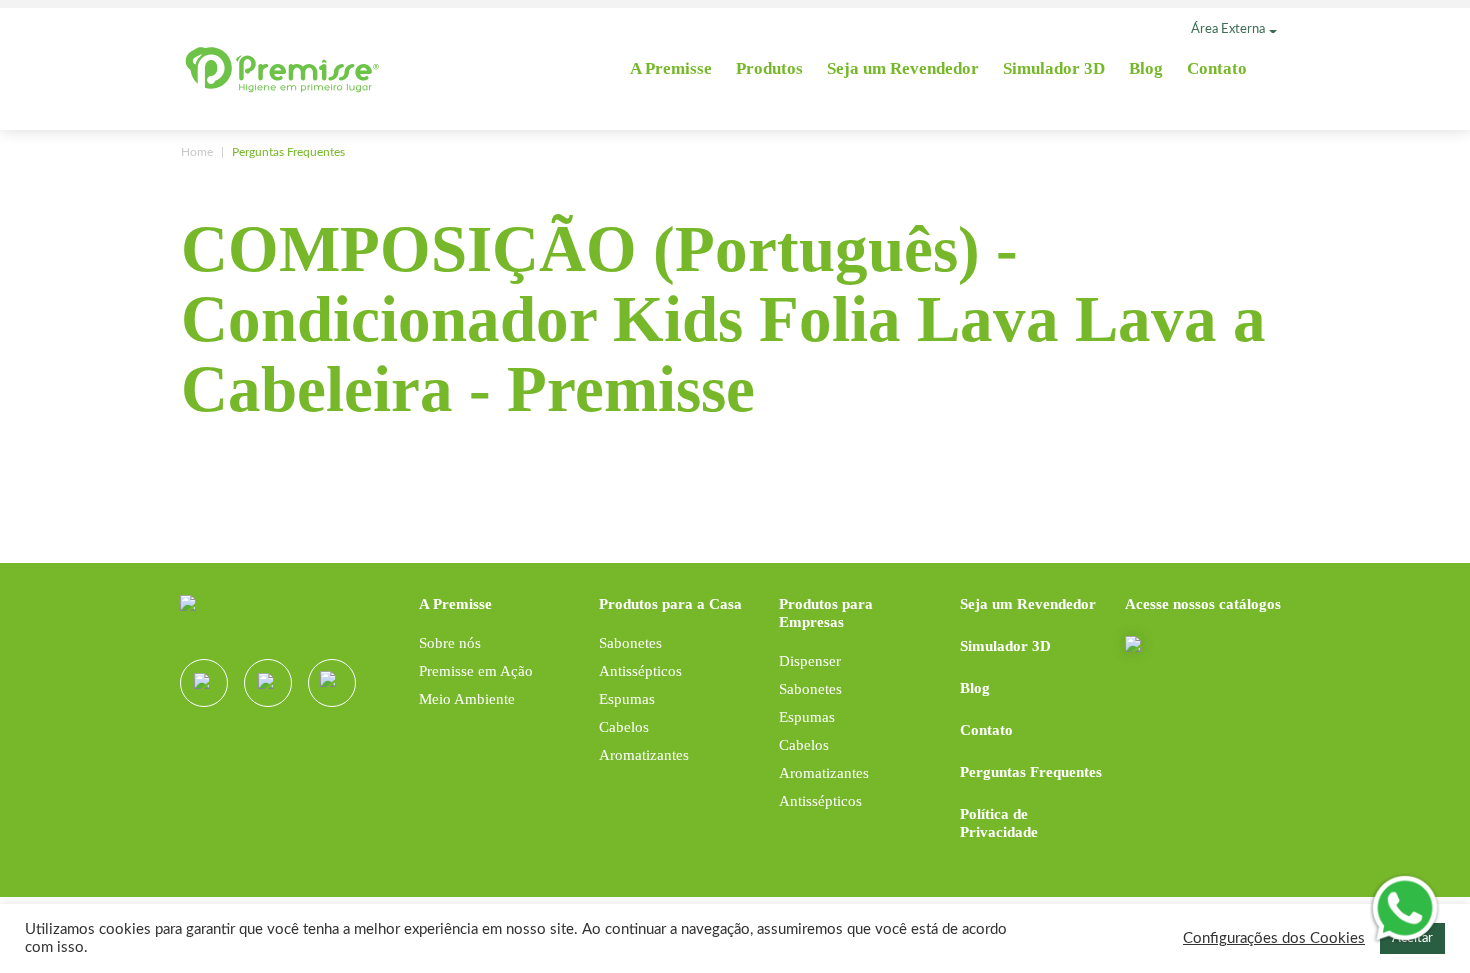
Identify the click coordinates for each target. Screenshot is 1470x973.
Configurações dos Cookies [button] (1274, 943)
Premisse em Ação (476, 671)
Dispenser (810, 661)
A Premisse (671, 68)
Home (197, 152)
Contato (1217, 68)
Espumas (627, 699)
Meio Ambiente (467, 699)
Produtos (769, 68)
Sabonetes (630, 643)
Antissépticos (640, 671)
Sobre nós (450, 643)
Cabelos (624, 727)
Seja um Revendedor (903, 68)
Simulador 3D (1054, 68)
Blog (1146, 68)
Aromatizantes (644, 755)
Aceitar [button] (1412, 943)
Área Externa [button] (1228, 29)
